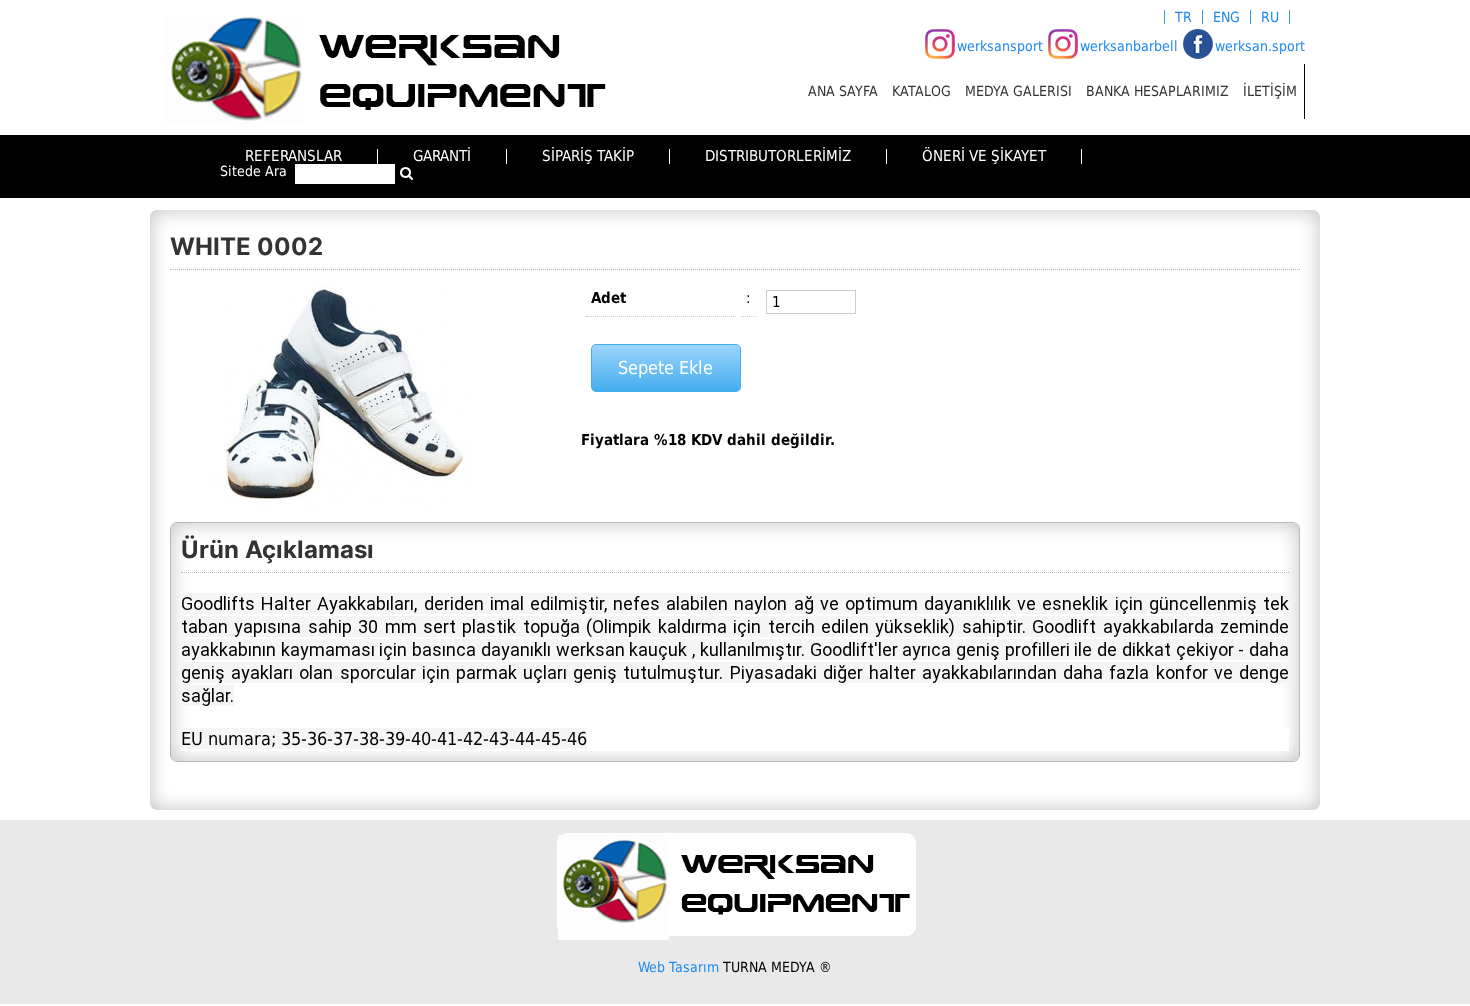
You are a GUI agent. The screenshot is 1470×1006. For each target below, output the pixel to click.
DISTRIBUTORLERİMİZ (778, 156)
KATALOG (921, 91)
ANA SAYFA (843, 91)
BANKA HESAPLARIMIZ (1157, 91)
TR (1183, 17)
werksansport (1000, 46)
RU (1270, 17)
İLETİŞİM (1270, 91)
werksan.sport (1260, 46)
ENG (1226, 17)
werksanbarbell (1129, 46)
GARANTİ (442, 156)
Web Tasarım (678, 967)
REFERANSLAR (293, 156)
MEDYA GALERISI (1018, 91)
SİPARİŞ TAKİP (588, 156)
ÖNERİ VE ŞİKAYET (984, 156)
